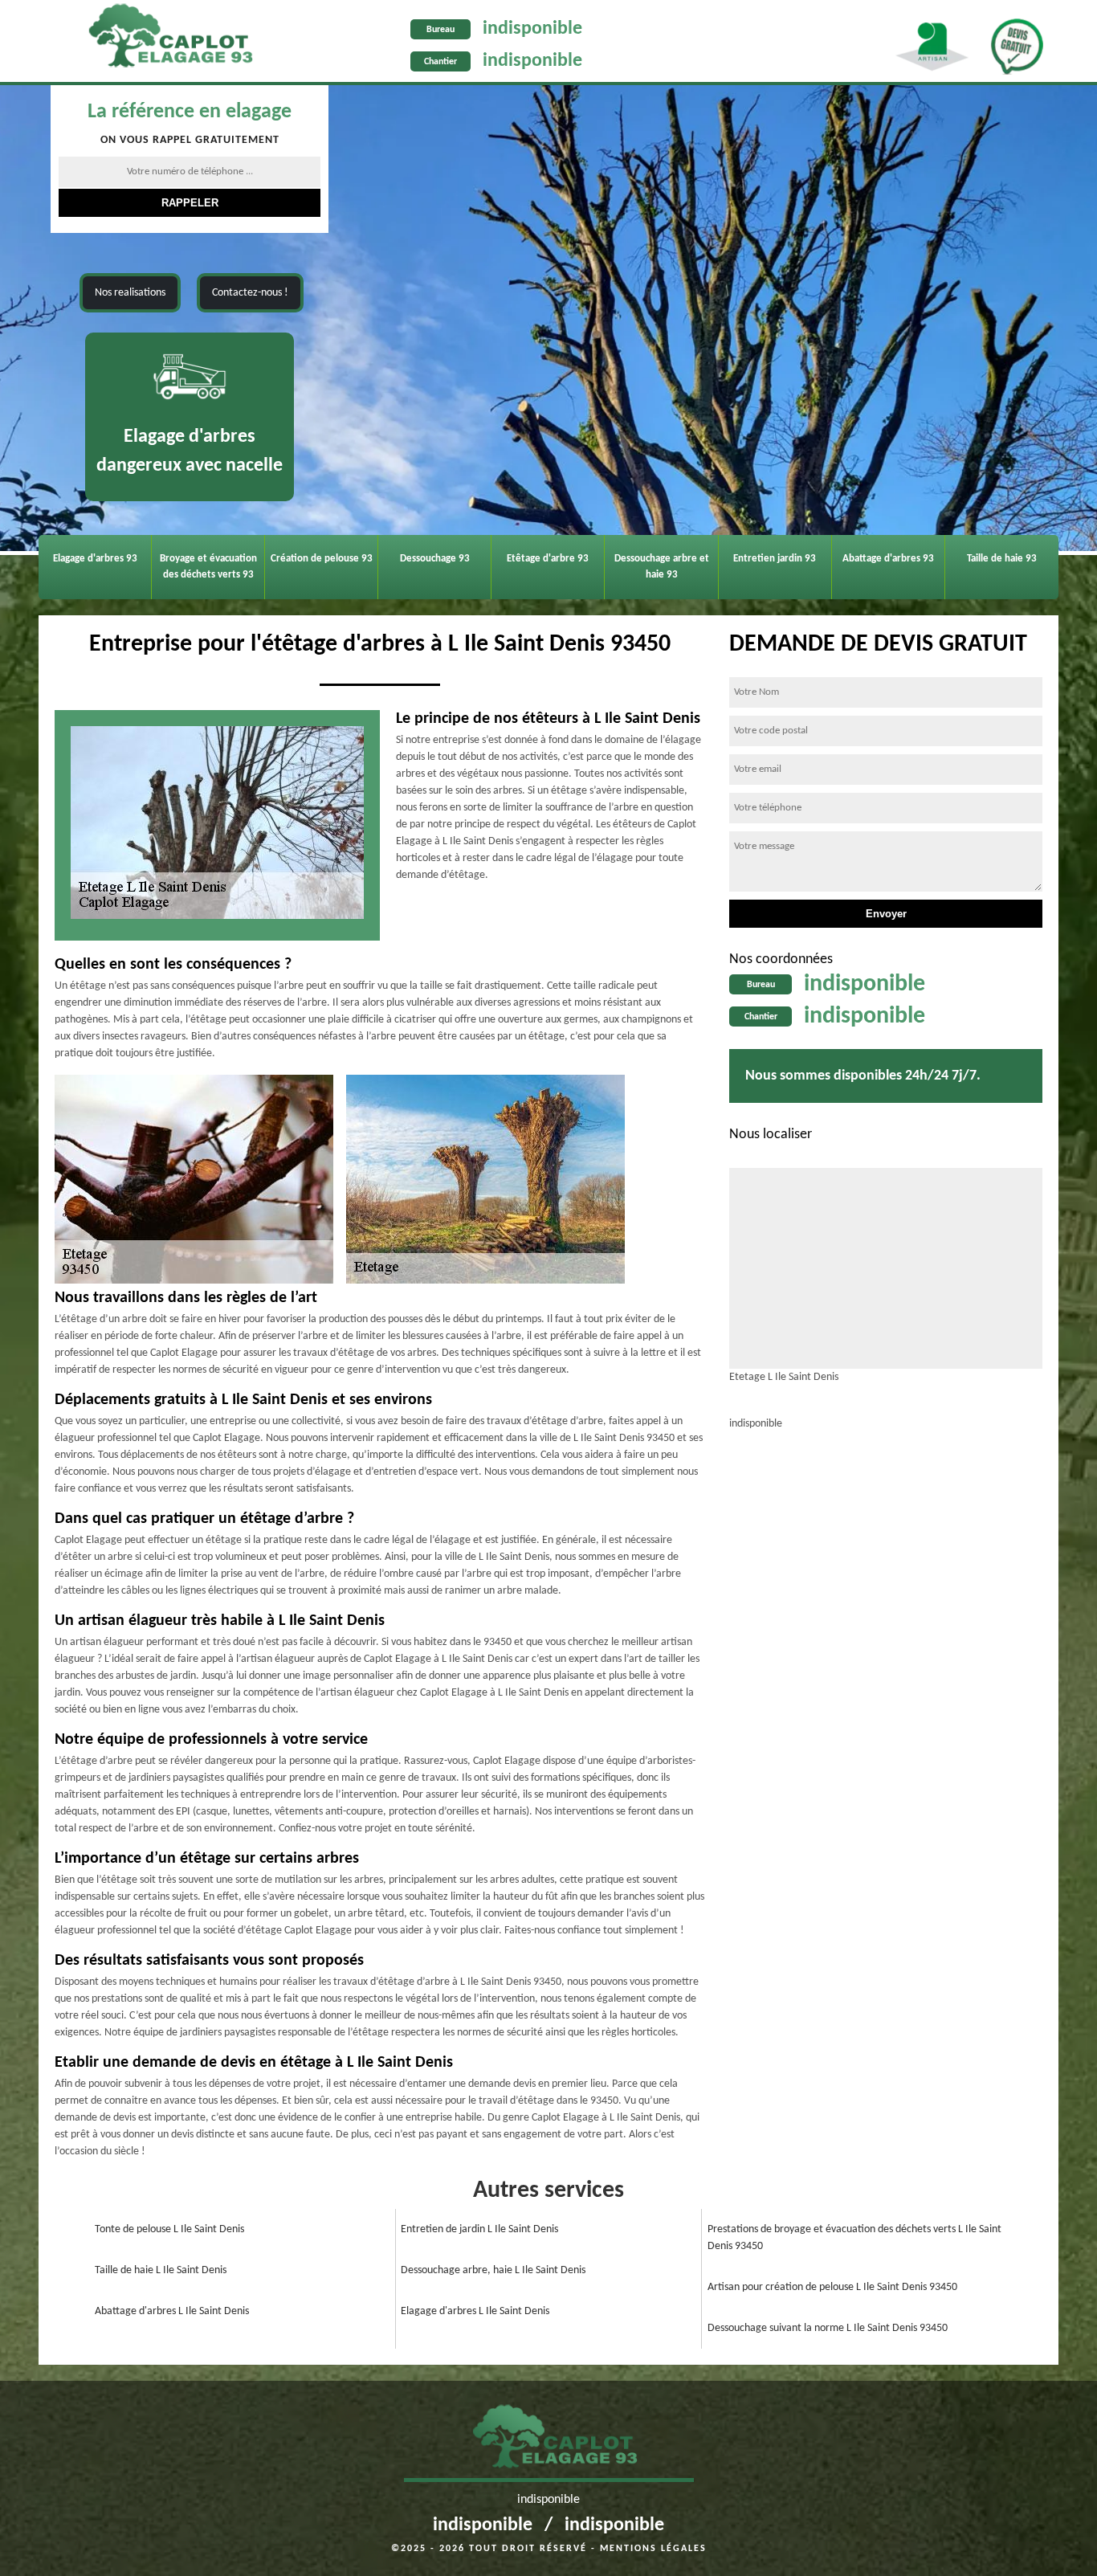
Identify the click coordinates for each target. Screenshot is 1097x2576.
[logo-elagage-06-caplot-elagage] (549, 2441)
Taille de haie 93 (1002, 559)
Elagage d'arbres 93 (95, 559)
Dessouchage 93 (435, 559)
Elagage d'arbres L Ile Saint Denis (475, 2311)
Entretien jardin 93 (775, 559)
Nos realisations (130, 293)
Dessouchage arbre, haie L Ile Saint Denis (493, 2270)
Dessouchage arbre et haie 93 (662, 567)
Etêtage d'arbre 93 (548, 559)
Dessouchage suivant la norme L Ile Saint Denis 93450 (828, 2328)
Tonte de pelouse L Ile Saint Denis (169, 2229)
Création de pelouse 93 (322, 559)
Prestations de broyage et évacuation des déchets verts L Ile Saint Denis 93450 (854, 2238)
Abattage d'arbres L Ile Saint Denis (172, 2311)
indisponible (532, 29)
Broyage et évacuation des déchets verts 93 (208, 567)
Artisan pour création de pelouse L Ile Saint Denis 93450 (832, 2287)
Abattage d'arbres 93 (888, 559)
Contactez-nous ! (250, 293)
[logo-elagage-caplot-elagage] (164, 39)
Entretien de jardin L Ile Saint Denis (479, 2229)
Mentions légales (653, 2549)
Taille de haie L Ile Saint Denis (161, 2270)
